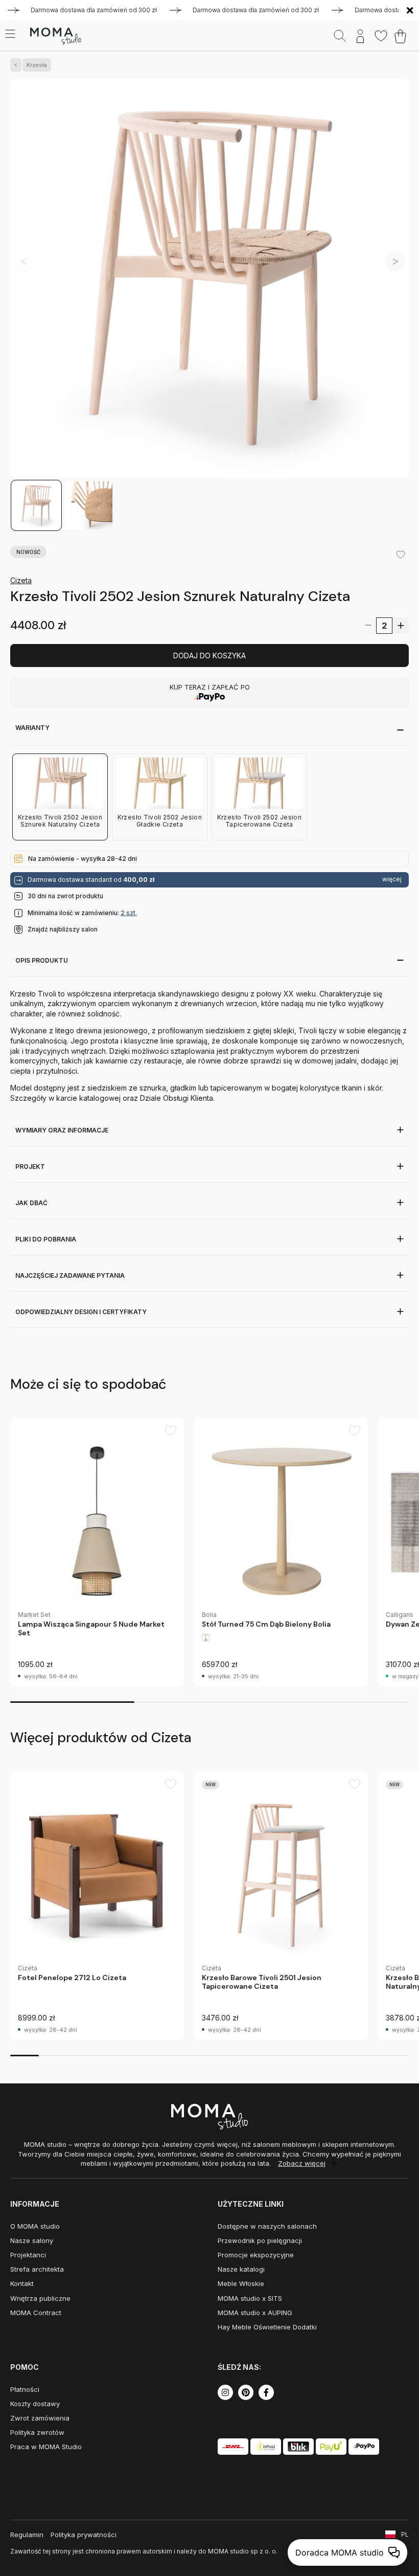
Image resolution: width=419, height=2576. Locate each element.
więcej (392, 879)
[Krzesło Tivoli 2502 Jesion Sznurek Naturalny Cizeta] (209, 279)
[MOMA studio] (55, 36)
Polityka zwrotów (37, 2432)
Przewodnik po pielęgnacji (260, 2240)
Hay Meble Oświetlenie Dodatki (267, 2327)
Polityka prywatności (84, 2535)
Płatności (25, 2389)
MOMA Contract (36, 2313)
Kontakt (22, 2283)
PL (405, 2534)
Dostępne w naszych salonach (267, 2226)
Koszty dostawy (35, 2404)
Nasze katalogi (241, 2269)
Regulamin (27, 2535)
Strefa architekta (37, 2269)
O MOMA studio (35, 2226)
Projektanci (28, 2255)
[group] (97, 1552)
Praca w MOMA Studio (46, 2447)
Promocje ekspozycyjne (256, 2255)
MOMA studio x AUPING (255, 2313)
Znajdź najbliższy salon (63, 929)
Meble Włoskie (241, 2283)
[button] (395, 261)
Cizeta (21, 580)
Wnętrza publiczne (40, 2298)
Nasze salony (32, 2240)
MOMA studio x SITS (250, 2298)
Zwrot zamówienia (40, 2418)
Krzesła (37, 65)
